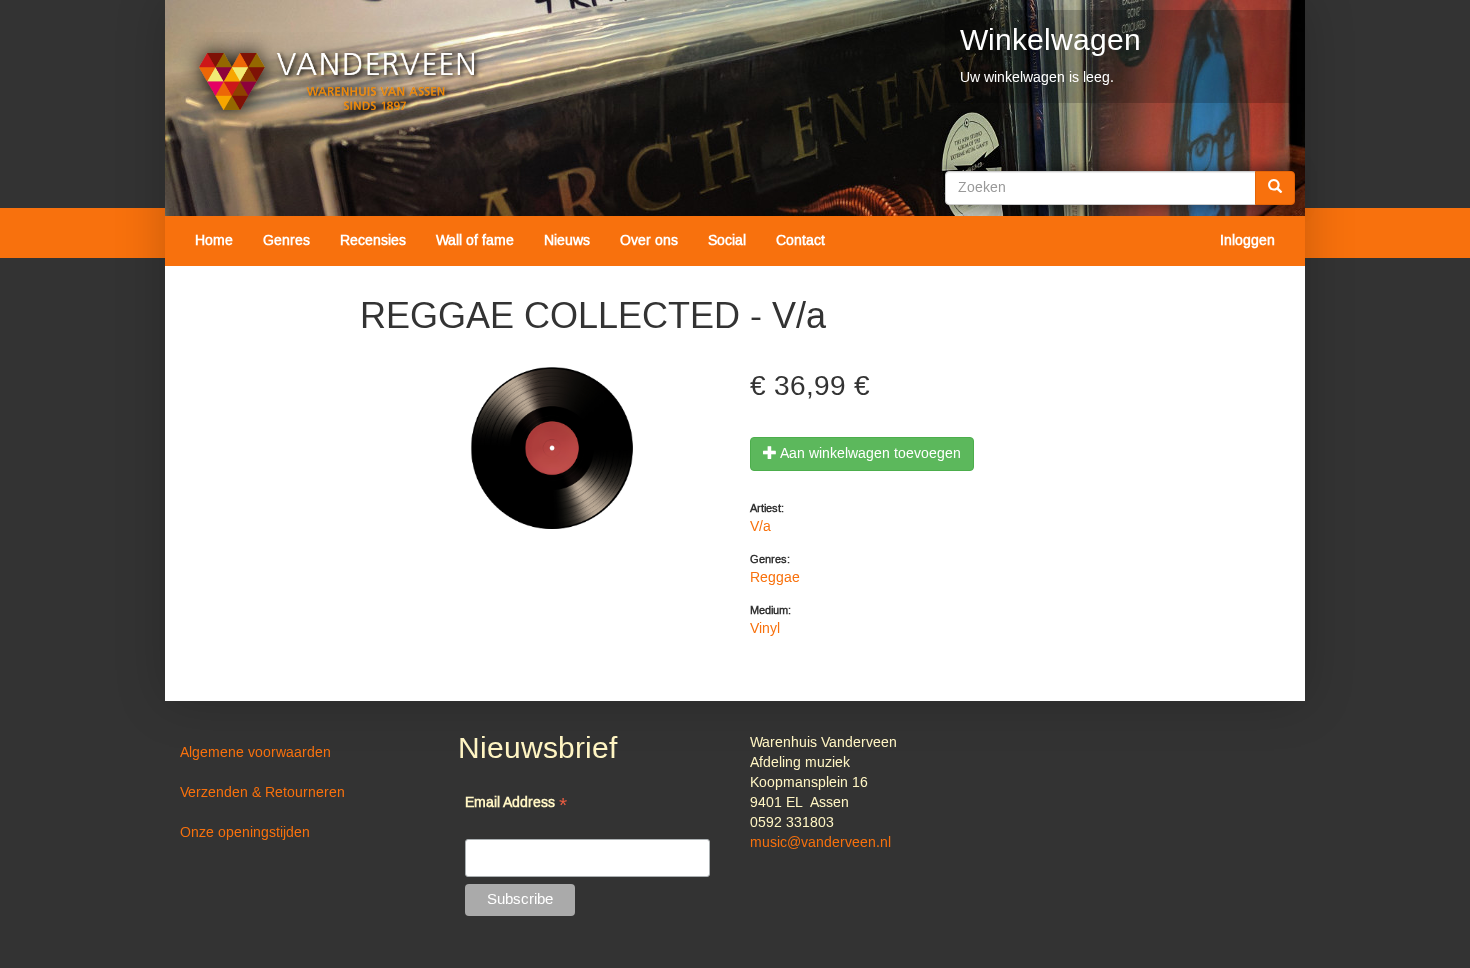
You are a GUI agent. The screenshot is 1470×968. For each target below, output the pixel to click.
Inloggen (1247, 241)
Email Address (516, 804)
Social (727, 241)
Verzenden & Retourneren (262, 793)
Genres (286, 241)
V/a (760, 527)
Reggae (775, 578)
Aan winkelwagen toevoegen (869, 454)
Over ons (649, 241)
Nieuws (567, 241)
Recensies (373, 241)
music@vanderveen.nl (820, 843)
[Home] (337, 81)
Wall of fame (475, 241)
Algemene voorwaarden (255, 753)
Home (214, 241)
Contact (800, 241)
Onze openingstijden (245, 833)
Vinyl (765, 629)
